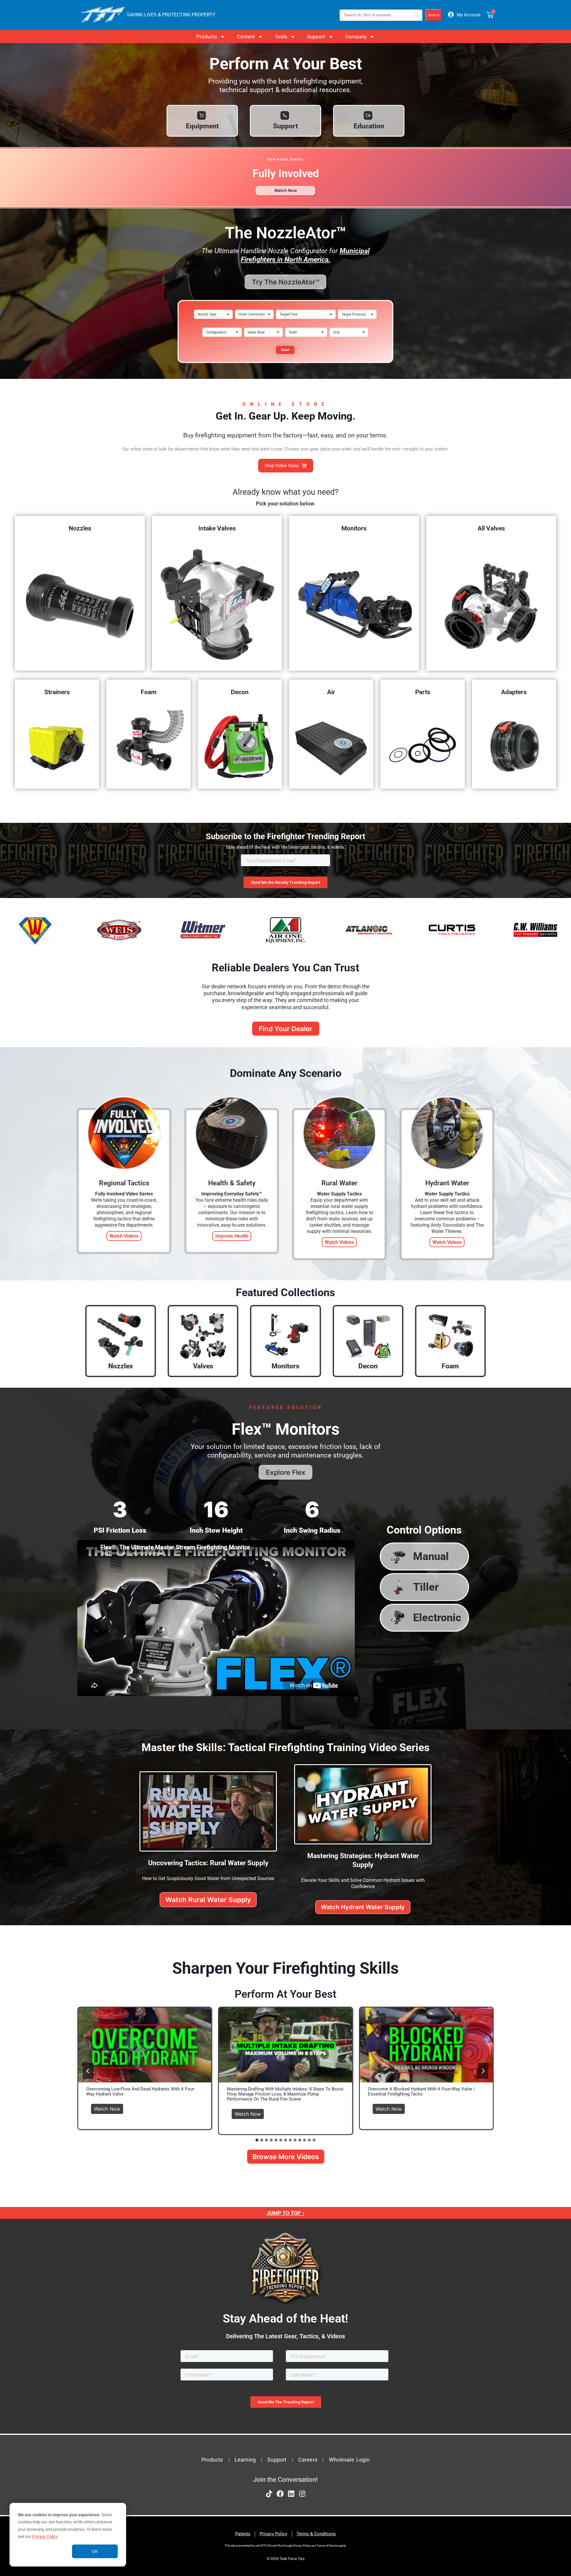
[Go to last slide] (88, 2071)
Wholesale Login (349, 2460)
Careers (308, 2460)
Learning (245, 2460)
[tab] (257, 2140)
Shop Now (80, 605)
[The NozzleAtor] (285, 366)
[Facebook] (280, 2494)
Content (246, 37)
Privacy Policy (45, 2536)
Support (316, 37)
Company (356, 37)
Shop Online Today (282, 466)
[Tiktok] (269, 2494)
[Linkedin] (291, 2494)
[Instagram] (302, 2494)
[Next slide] (483, 2071)
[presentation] (145, 2045)
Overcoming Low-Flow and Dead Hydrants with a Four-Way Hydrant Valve (141, 2092)
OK (95, 2551)
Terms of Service (327, 2546)
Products (207, 37)
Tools (281, 37)
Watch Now (109, 2108)
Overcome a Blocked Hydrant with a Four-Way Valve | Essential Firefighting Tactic (421, 2092)
